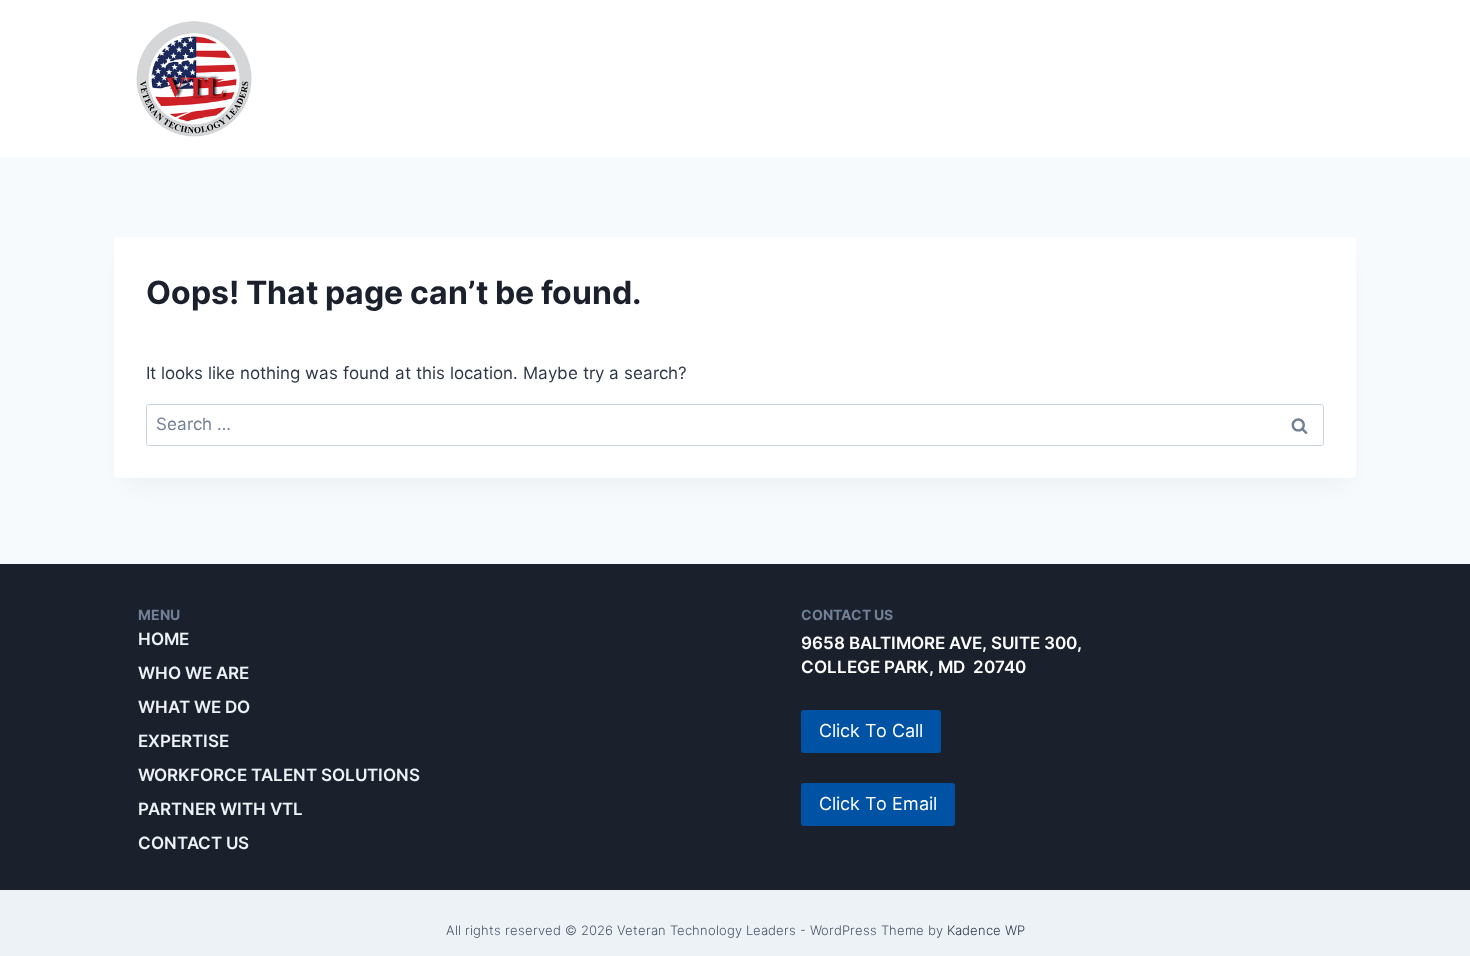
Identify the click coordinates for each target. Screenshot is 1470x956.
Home (163, 639)
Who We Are (398, 78)
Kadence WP (986, 930)
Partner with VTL (1244, 78)
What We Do (565, 78)
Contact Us (193, 843)
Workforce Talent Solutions (965, 78)
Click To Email (878, 803)
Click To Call (871, 730)
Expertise (723, 78)
